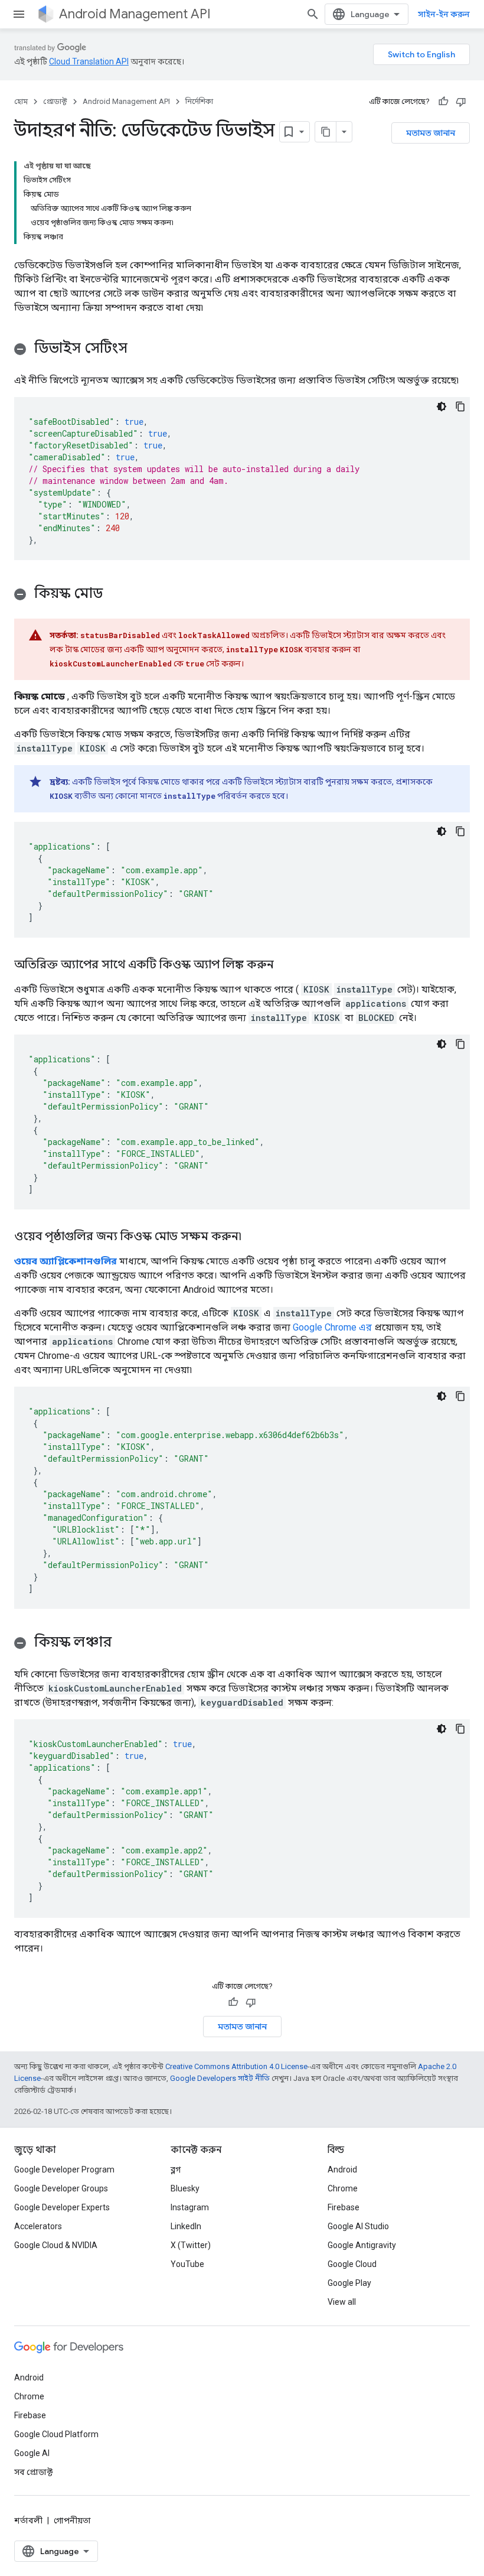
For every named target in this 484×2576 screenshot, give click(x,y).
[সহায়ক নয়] (461, 102)
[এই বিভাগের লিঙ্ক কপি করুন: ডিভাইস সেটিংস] (139, 349)
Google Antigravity (362, 2245)
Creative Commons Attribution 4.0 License (236, 2066)
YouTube (187, 2264)
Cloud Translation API (89, 61)
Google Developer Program (64, 2170)
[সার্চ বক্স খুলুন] (313, 14)
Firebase (344, 2207)
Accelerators (38, 2226)
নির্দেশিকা (199, 101)
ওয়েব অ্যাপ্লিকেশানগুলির (66, 1261)
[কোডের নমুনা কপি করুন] (460, 406)
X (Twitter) (191, 2245)
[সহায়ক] (443, 102)
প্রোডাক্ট (55, 101)
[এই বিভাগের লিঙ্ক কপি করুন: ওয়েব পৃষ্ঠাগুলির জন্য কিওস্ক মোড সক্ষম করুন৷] (253, 1237)
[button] (242, 350)
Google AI (32, 2453)
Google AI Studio (358, 2226)
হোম (21, 101)
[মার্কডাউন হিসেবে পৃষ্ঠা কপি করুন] (326, 132)
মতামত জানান (431, 133)
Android (342, 2170)
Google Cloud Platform (56, 2434)
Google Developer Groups (61, 2188)
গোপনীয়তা (72, 2520)
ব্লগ (176, 2170)
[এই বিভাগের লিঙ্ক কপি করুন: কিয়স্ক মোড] (115, 594)
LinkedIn (186, 2226)
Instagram (190, 2207)
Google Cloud (352, 2264)
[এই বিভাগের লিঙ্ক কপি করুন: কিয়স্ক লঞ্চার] (123, 1643)
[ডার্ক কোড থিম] (442, 406)
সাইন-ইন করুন (444, 14)
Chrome (343, 2188)
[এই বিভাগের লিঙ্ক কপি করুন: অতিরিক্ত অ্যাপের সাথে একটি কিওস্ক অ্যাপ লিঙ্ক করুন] (286, 965)
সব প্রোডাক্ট (33, 2472)
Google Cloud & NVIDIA (56, 2245)
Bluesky (185, 2188)
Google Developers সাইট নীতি (220, 2078)
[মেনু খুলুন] (19, 14)
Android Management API (135, 14)
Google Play (349, 2283)
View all (342, 2302)
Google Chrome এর (332, 1327)
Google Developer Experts (62, 2207)
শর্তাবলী (28, 2520)
